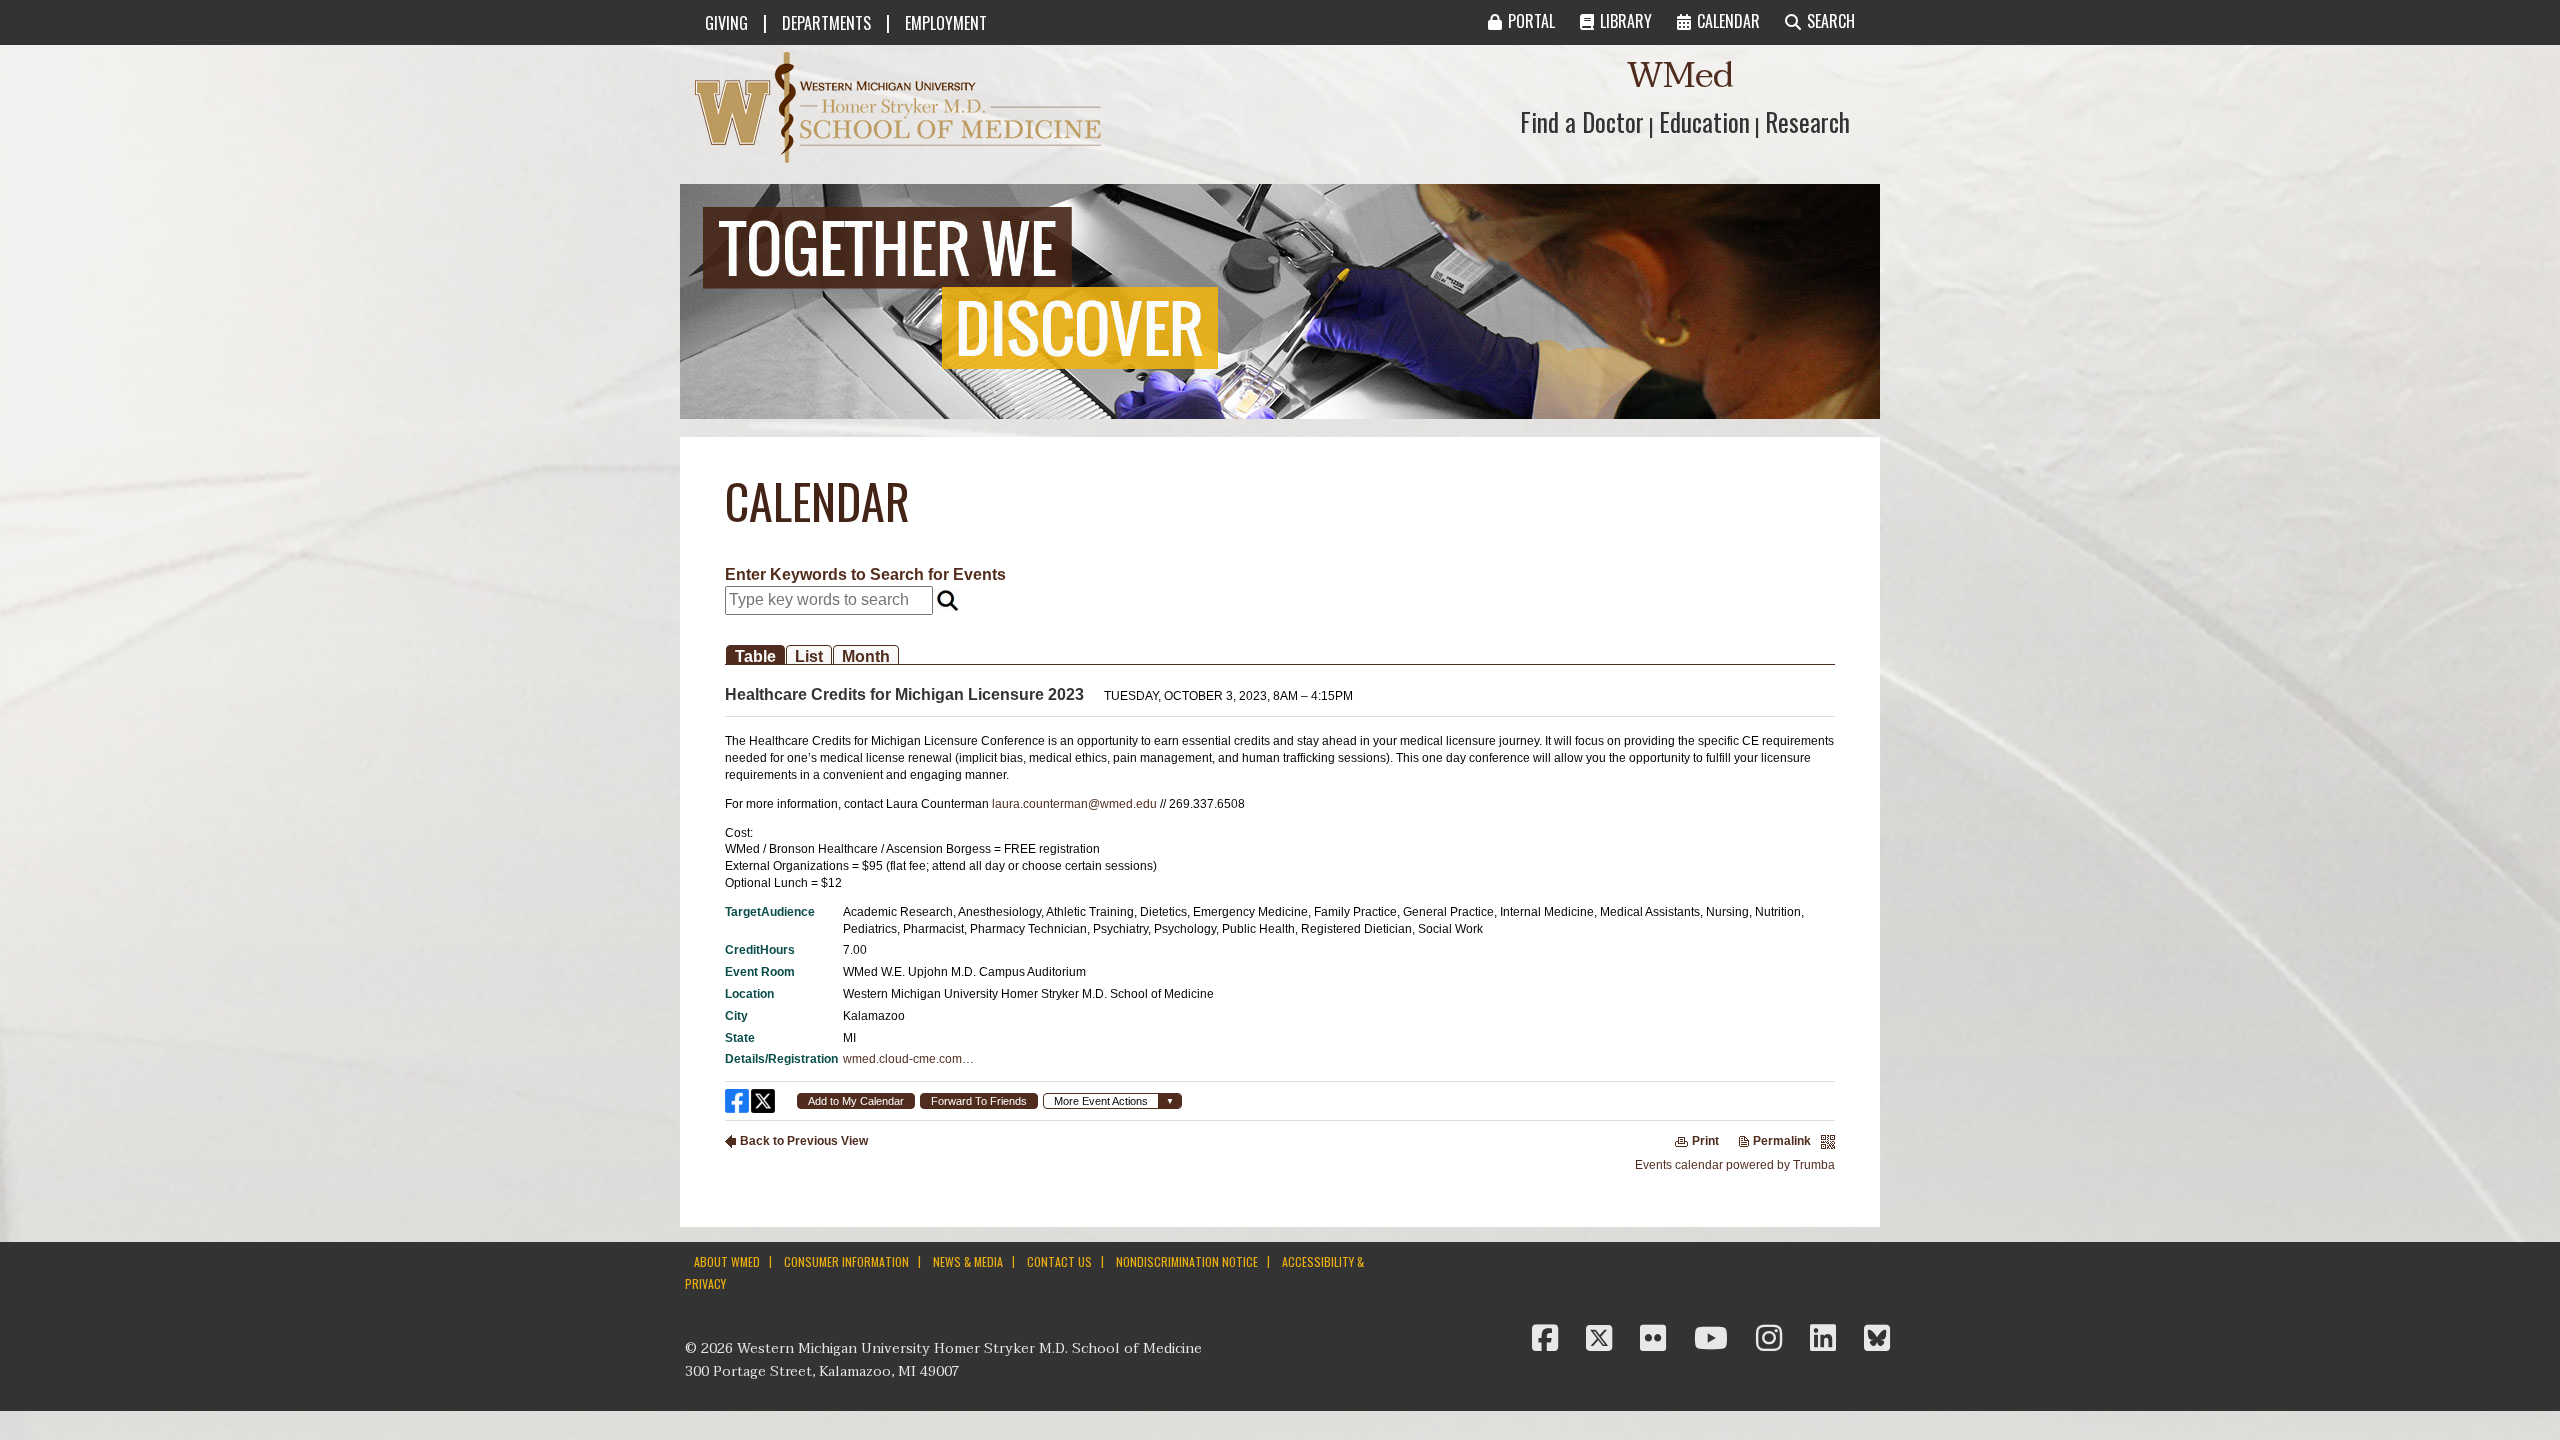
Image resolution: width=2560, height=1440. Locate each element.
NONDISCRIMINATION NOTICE (1187, 1261)
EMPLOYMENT (946, 23)
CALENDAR (1728, 21)
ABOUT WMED (727, 1261)
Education (1704, 121)
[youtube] (1715, 1339)
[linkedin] (1827, 1339)
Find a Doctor (1582, 121)
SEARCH (1831, 21)
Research (1807, 121)
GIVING (726, 23)
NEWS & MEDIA (968, 1261)
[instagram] (1773, 1339)
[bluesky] (1877, 1339)
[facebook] (1549, 1339)
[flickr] (1657, 1339)
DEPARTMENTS (826, 23)
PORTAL (1531, 21)
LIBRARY (1626, 21)
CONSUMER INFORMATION (846, 1261)
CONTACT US (1059, 1261)
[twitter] (1603, 1339)
